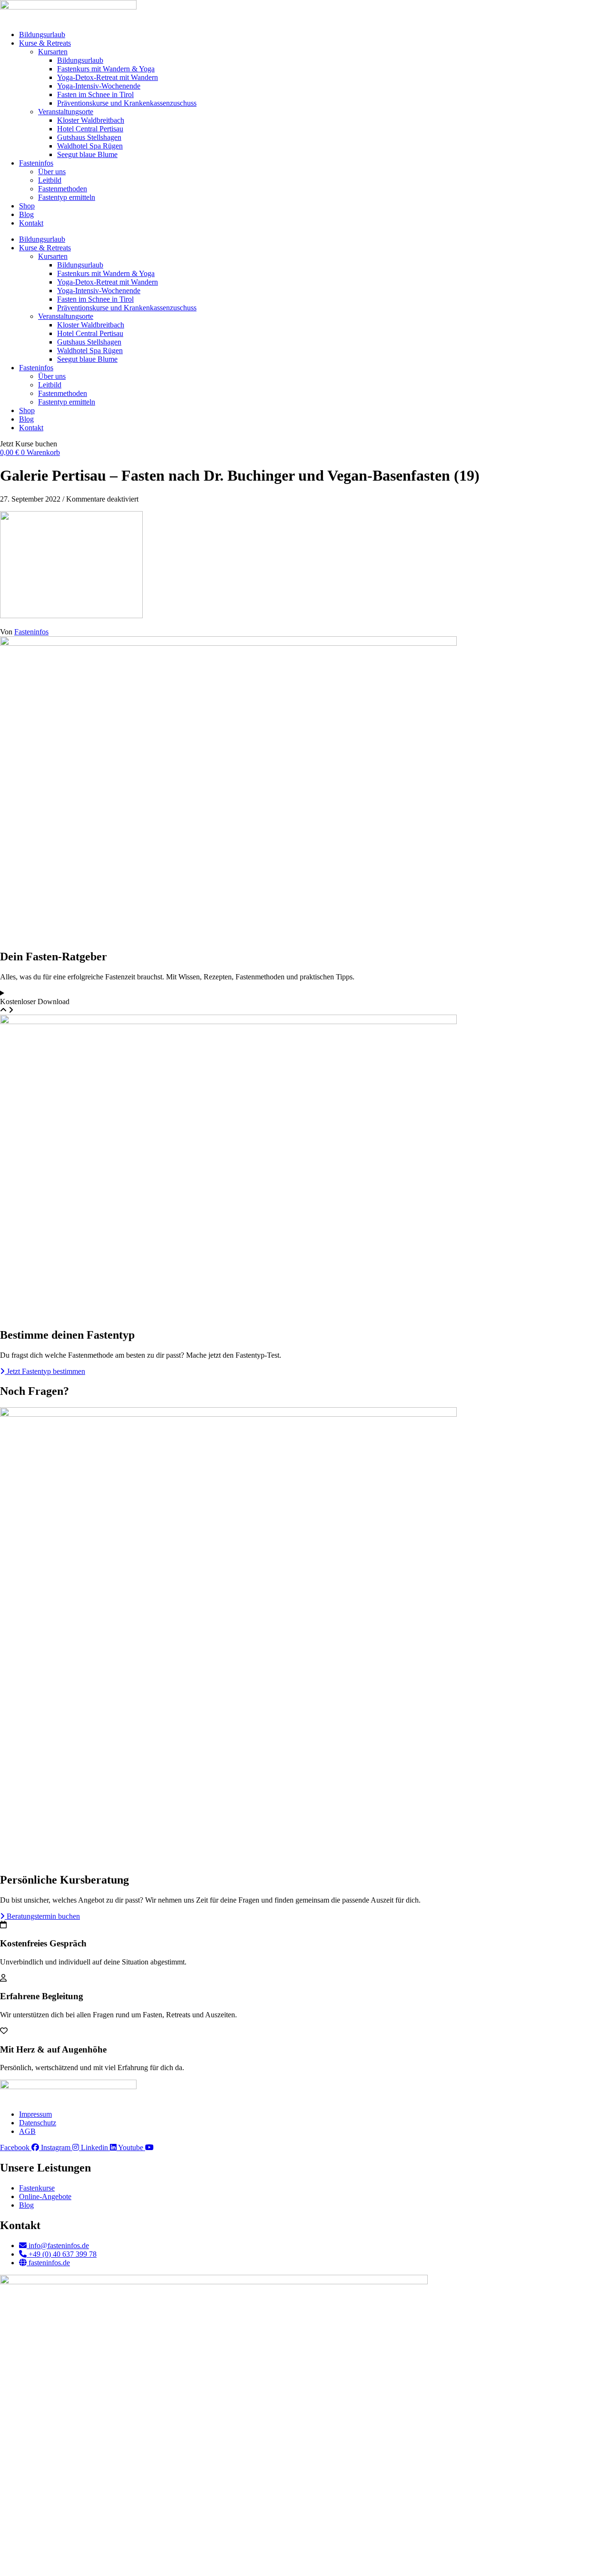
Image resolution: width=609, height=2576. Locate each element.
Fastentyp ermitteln (67, 197)
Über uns (52, 172)
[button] (29, 444)
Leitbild (50, 180)
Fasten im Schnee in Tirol (95, 94)
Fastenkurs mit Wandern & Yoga (106, 69)
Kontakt (31, 223)
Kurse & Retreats (45, 43)
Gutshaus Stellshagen (89, 137)
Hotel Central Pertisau (90, 129)
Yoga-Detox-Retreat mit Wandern (108, 77)
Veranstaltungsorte (66, 112)
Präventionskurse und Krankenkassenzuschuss (127, 103)
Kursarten (53, 52)
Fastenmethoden (63, 189)
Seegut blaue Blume (87, 154)
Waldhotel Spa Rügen (90, 146)
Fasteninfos (36, 163)
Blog (26, 214)
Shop (27, 206)
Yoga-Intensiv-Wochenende (99, 86)
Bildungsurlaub (42, 35)
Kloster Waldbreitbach (91, 120)
